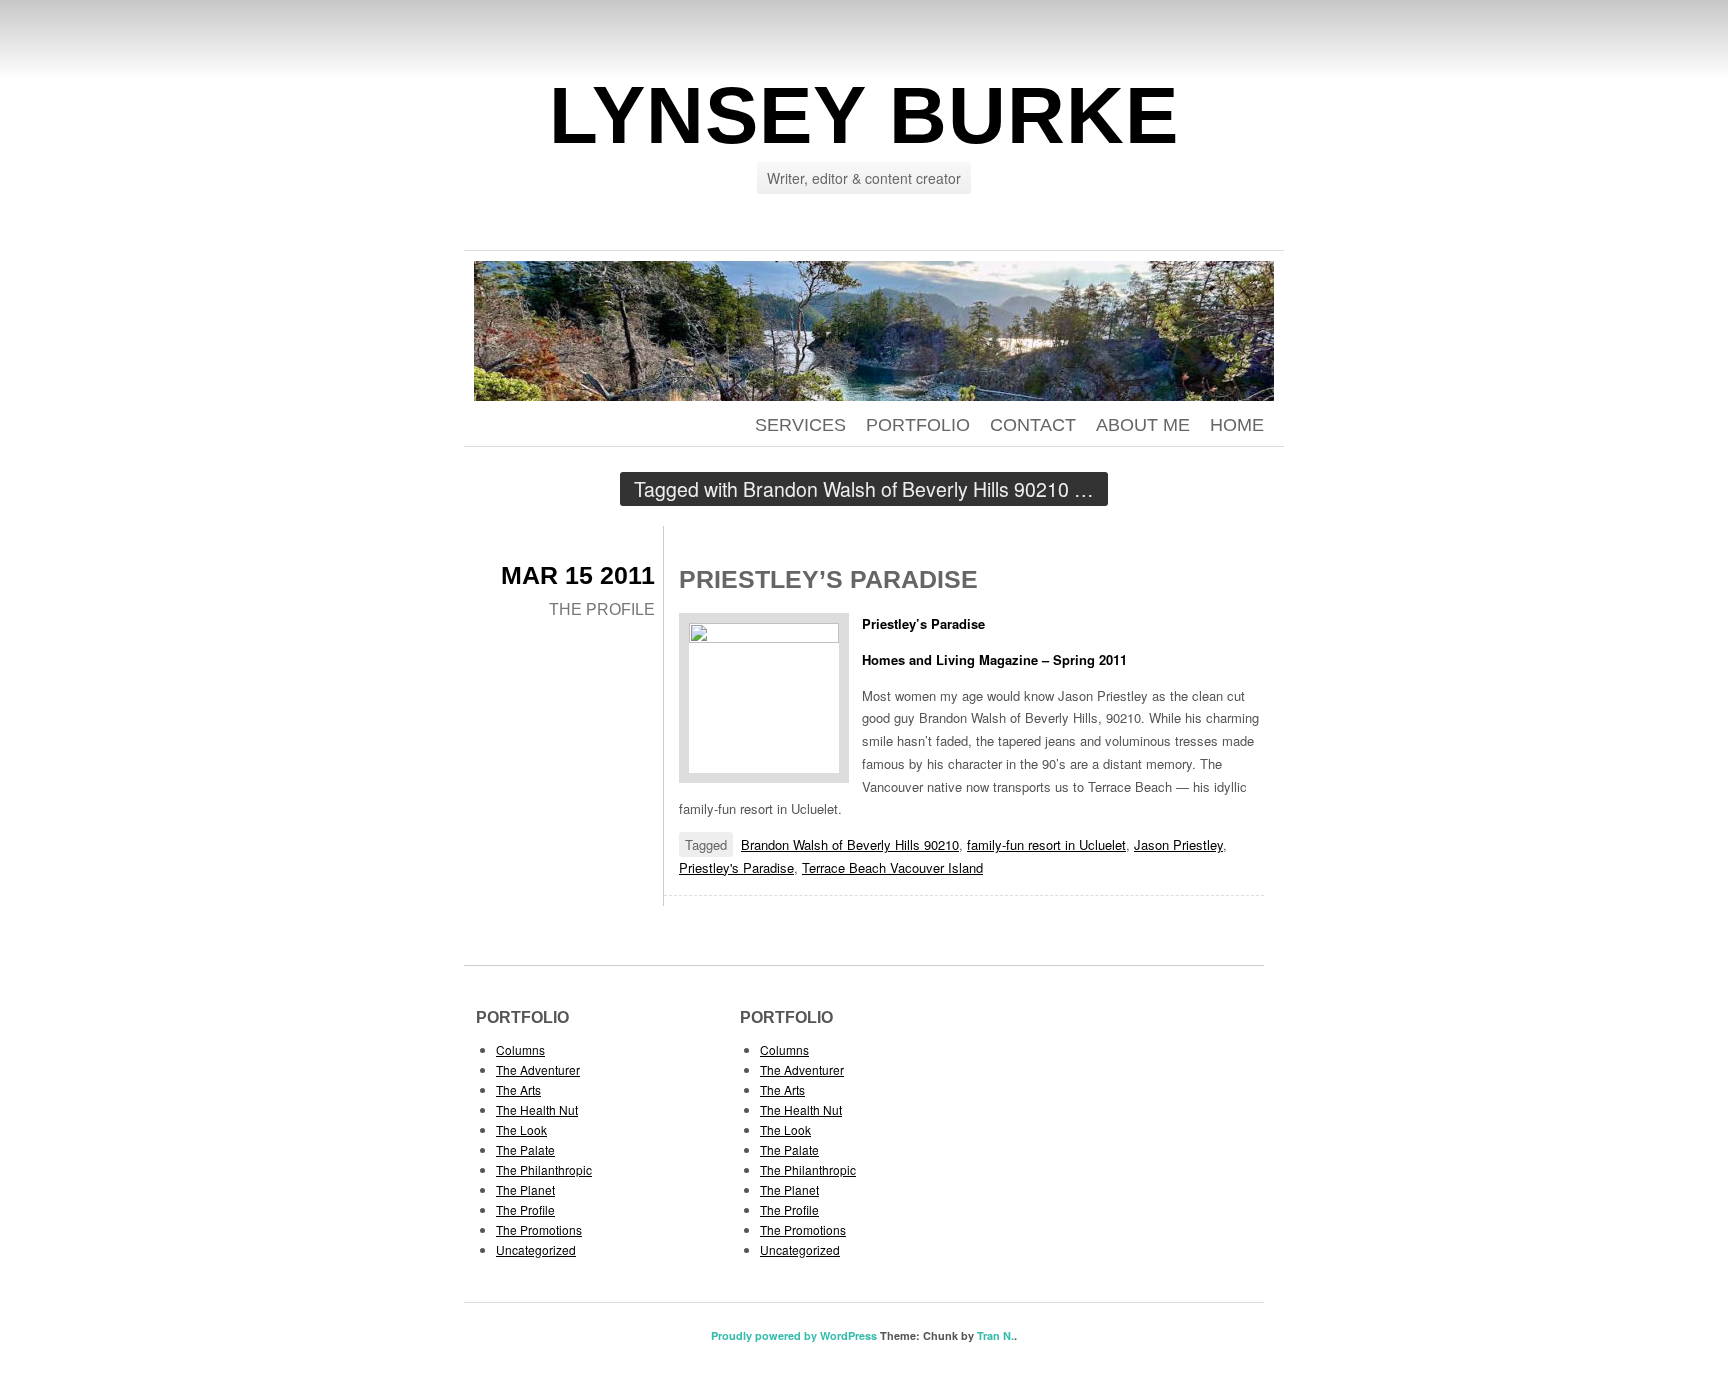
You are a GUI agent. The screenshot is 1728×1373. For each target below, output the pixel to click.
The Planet (525, 1189)
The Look (521, 1129)
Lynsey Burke (864, 115)
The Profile (602, 609)
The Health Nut (537, 1109)
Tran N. (995, 1335)
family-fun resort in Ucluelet (1046, 844)
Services (800, 425)
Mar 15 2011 (578, 575)
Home (1237, 425)
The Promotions (539, 1229)
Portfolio (918, 425)
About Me (1143, 425)
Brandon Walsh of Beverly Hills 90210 (850, 844)
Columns (520, 1049)
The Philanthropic (544, 1169)
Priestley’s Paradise (828, 579)
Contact (1033, 425)
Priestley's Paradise (736, 867)
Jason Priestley (1178, 844)
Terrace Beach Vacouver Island (892, 867)
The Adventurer (538, 1069)
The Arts (518, 1089)
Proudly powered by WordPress (794, 1335)
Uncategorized (536, 1249)
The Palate (525, 1149)
